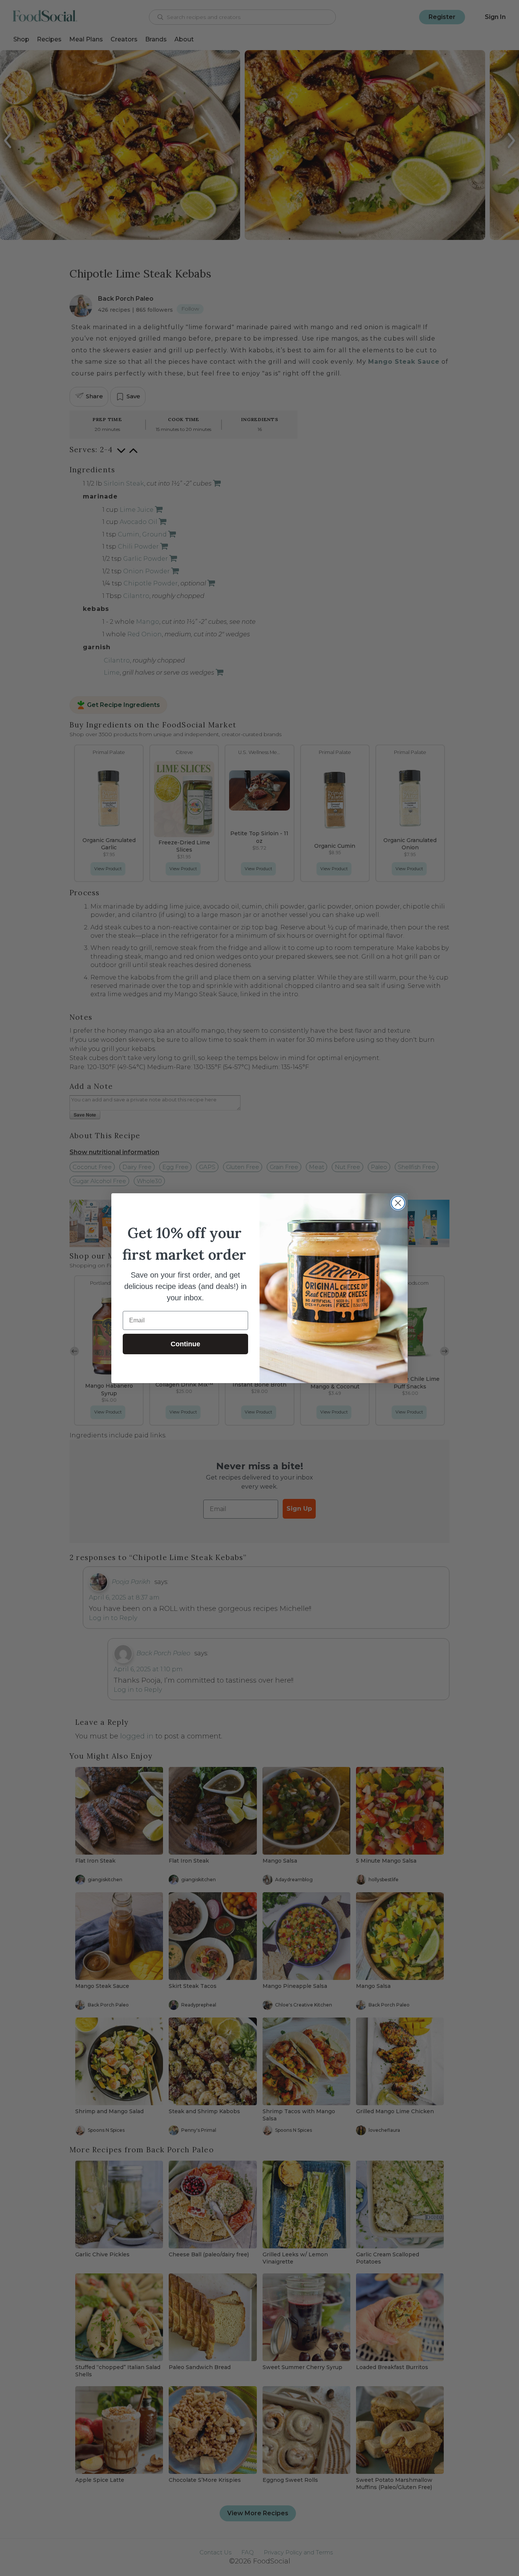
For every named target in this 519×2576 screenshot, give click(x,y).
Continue (185, 1344)
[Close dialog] (398, 1203)
